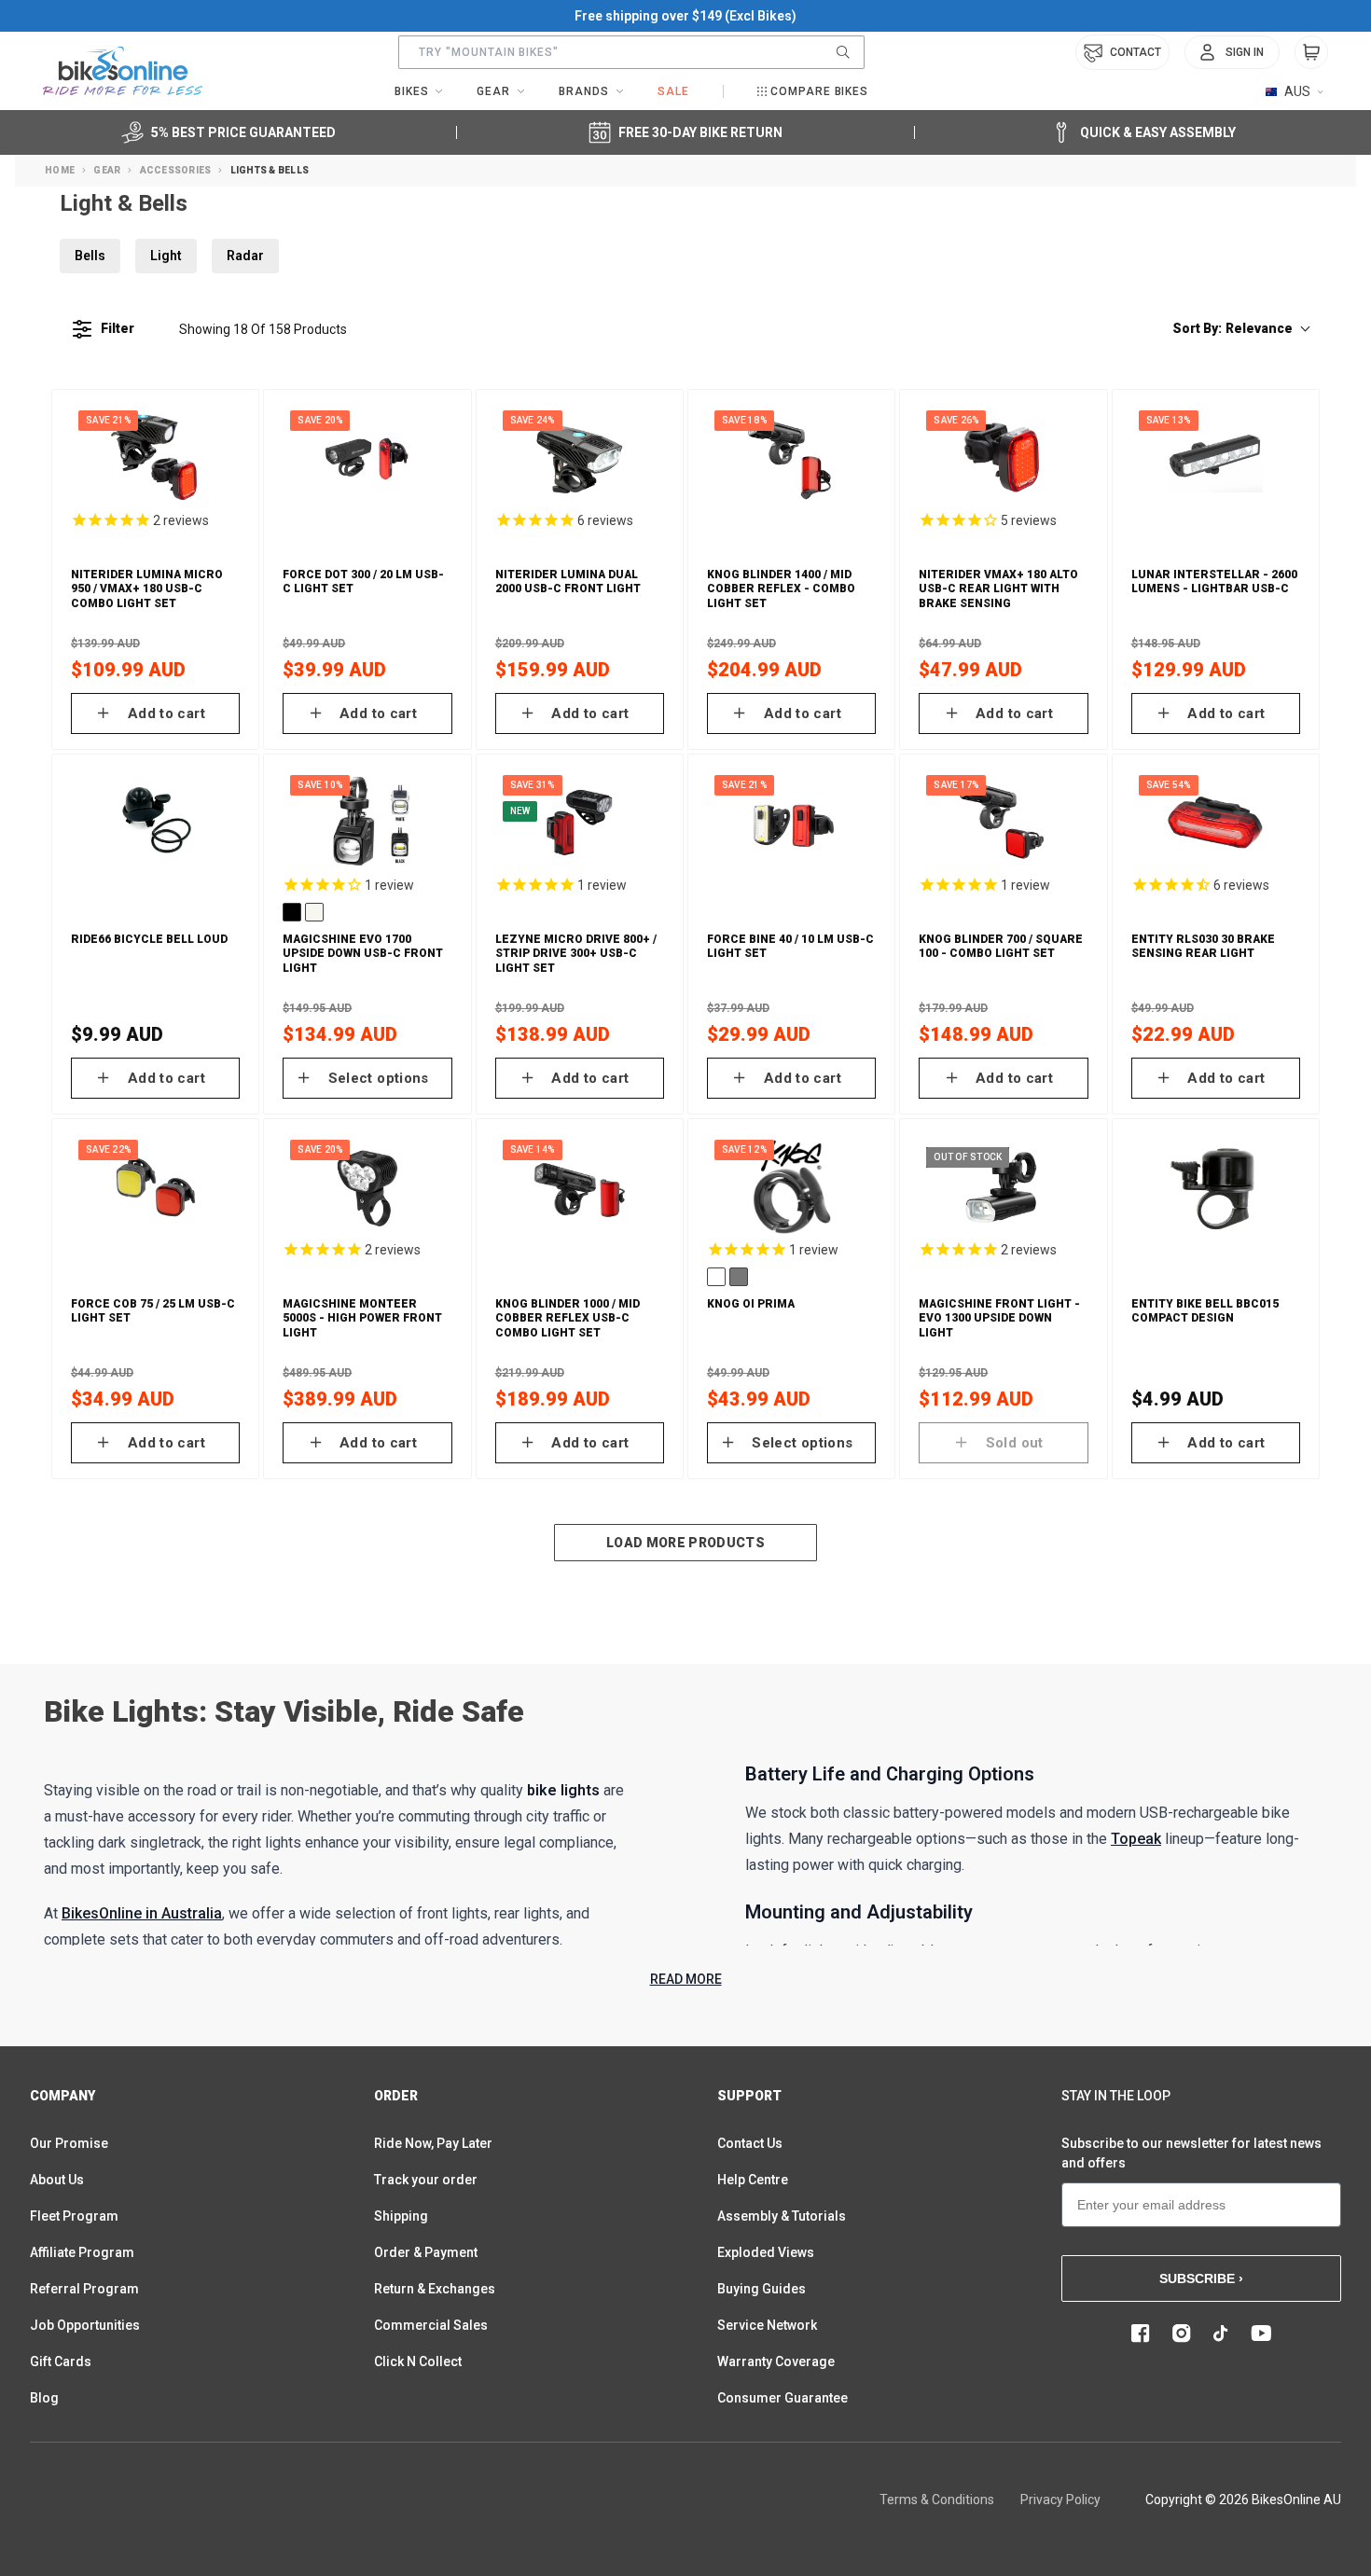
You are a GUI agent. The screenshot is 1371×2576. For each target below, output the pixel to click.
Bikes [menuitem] (412, 91)
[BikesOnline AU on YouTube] (1261, 2334)
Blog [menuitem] (44, 2398)
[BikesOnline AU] (123, 71)
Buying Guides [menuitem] (762, 2289)
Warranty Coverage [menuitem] (776, 2361)
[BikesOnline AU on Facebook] (1141, 2334)
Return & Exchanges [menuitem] (435, 2289)
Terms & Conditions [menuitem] (937, 2500)
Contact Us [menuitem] (750, 2143)
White (314, 912)
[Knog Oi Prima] (791, 1187)
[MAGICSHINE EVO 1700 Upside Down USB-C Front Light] (367, 823)
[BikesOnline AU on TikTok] (1221, 2334)
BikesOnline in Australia (142, 1913)
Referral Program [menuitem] (84, 2289)
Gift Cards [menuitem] (61, 2361)
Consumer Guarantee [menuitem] (782, 2398)
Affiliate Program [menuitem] (82, 2252)
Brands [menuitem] (584, 91)
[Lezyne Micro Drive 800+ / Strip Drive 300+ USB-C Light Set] (580, 823)
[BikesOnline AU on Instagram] (1182, 2334)
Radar (245, 256)
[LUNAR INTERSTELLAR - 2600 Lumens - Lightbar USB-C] (1216, 458)
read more (686, 1979)
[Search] (843, 52)
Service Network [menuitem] (767, 2325)
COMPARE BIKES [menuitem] (819, 91)
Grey (739, 1277)
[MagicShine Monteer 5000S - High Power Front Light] (367, 1187)
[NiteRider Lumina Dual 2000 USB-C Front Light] (580, 458)
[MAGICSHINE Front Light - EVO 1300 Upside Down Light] (1003, 1187)
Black (292, 912)
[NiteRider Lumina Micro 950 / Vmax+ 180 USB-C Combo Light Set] (155, 458)
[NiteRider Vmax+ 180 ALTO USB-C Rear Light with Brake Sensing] (1003, 458)
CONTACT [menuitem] (1136, 52)
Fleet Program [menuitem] (74, 2216)
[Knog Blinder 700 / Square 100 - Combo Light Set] (1003, 823)
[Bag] (1311, 52)
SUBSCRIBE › (1201, 2278)
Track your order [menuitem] (426, 2180)
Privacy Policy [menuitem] (1060, 2500)
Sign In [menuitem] (1245, 52)
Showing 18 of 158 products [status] (263, 329)
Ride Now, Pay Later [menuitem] (433, 2143)
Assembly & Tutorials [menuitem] (782, 2216)
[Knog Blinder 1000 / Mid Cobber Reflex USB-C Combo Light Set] (580, 1187)
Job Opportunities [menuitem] (85, 2325)
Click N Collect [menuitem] (418, 2361)
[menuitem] (1232, 52)
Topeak (1136, 1839)
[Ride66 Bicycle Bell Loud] (155, 823)
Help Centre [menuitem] (753, 2180)
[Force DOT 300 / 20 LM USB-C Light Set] (367, 458)
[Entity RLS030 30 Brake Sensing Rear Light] (1216, 823)
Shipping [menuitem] (401, 2216)
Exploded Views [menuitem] (766, 2252)
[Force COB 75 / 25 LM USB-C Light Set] (155, 1187)
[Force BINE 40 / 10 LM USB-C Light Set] (791, 823)
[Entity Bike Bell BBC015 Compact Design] (1216, 1187)
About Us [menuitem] (57, 2180)
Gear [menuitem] (493, 91)
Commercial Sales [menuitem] (431, 2325)
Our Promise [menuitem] (69, 2143)
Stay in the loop (1116, 2096)
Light (166, 256)
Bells (90, 256)
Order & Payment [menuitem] (426, 2252)
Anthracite (716, 1277)
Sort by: (1233, 328)
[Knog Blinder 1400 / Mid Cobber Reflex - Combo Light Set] (791, 458)
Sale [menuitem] (673, 91)
